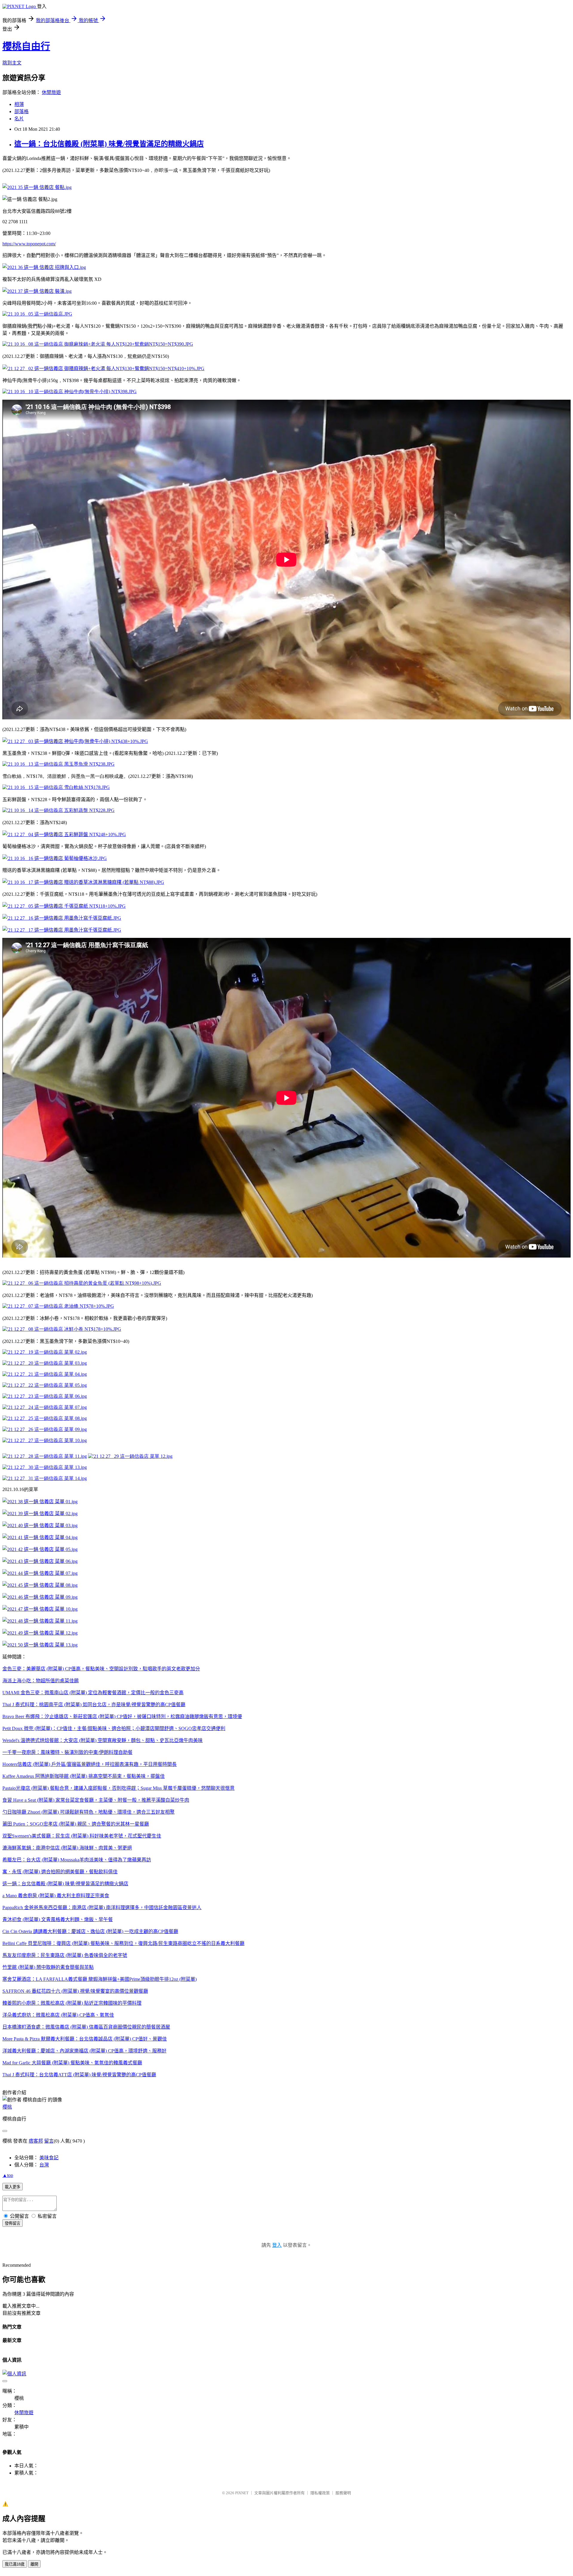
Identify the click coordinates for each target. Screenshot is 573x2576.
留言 (49, 2141)
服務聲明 (343, 2493)
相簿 (19, 104)
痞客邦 (36, 2141)
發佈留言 (13, 2223)
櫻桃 (7, 2107)
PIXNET (242, 2493)
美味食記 (49, 2158)
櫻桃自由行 (26, 46)
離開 (34, 2564)
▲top (8, 2175)
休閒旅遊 (51, 92)
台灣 (44, 2165)
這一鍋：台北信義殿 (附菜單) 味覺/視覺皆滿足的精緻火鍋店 (109, 144)
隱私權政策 (320, 2493)
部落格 (21, 111)
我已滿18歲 (15, 2564)
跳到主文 (12, 63)
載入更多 (13, 2187)
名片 (19, 119)
